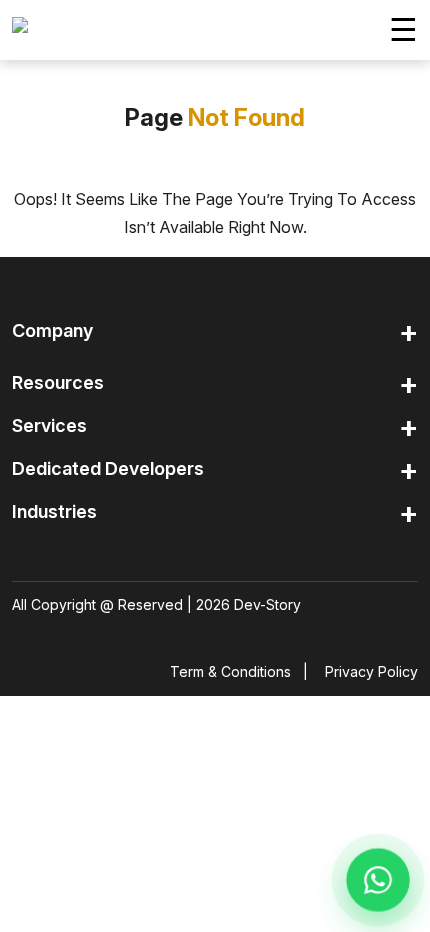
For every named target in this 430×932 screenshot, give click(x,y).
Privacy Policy (371, 671)
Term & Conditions (230, 671)
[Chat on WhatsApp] (377, 879)
